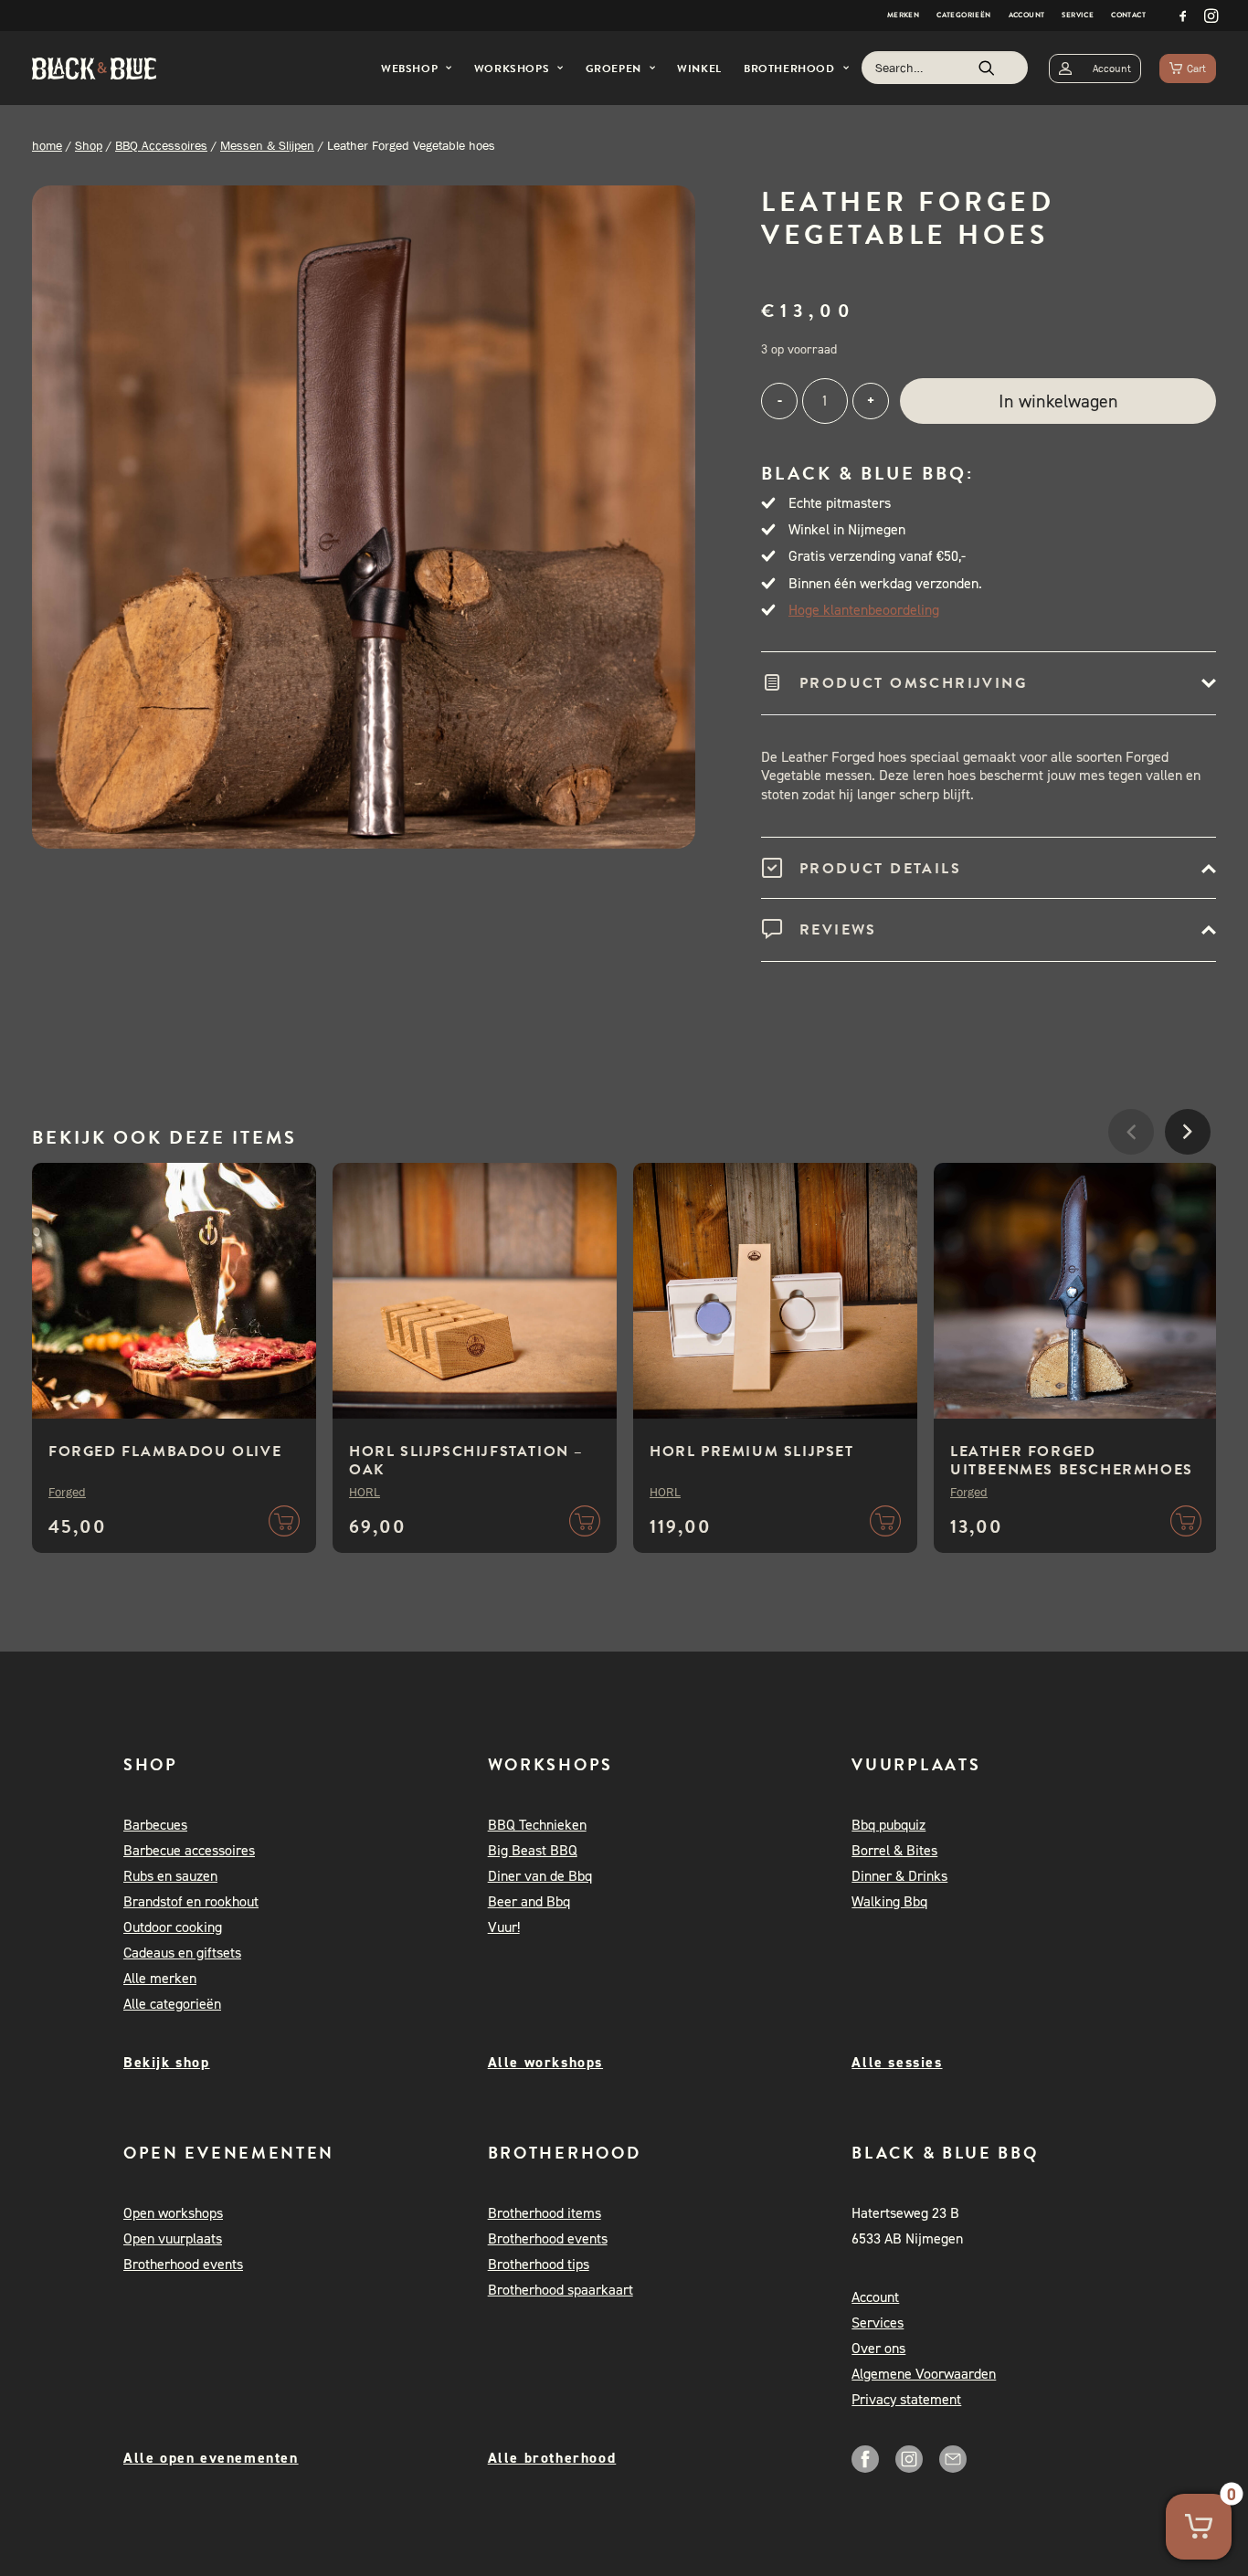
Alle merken (160, 1978)
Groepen (613, 69)
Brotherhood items (545, 2213)
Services (878, 2323)
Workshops (512, 69)
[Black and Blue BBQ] (94, 69)
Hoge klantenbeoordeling (864, 610)
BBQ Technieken (537, 1825)
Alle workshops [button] (545, 2062)
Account (1027, 15)
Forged (67, 1492)
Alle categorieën (172, 2004)
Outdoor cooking (173, 1927)
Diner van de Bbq (540, 1876)
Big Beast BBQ (533, 1850)
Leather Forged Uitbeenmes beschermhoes (1072, 1461)
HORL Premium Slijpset (752, 1452)
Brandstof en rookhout (191, 1901)
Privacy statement (906, 2399)
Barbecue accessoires (189, 1850)
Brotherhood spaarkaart (561, 2290)
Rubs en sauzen (170, 1876)
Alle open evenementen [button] (211, 2458)
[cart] (1188, 68)
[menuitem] (903, 16)
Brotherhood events (183, 2264)
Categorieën (963, 15)
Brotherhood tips (539, 2264)
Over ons (878, 2348)
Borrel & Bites (894, 1850)
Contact (1128, 15)
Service (1078, 15)
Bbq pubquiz (888, 1825)
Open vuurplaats (173, 2238)
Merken (903, 15)
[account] (1095, 68)
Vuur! (504, 1927)
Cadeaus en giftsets (182, 1953)
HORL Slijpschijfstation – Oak (466, 1461)
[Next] (1188, 1187)
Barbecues (155, 1825)
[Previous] (1131, 1187)
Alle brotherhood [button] (552, 2458)
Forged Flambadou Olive (165, 1452)
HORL (365, 1492)
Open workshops (173, 2213)
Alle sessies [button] (897, 2062)
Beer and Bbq (529, 1901)
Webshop (409, 69)
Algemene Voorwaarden (924, 2374)
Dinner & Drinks (899, 1876)
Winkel (699, 69)
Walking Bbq (889, 1901)
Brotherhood (789, 69)
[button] (1183, 16)
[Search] (945, 68)
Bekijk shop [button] (167, 2062)
